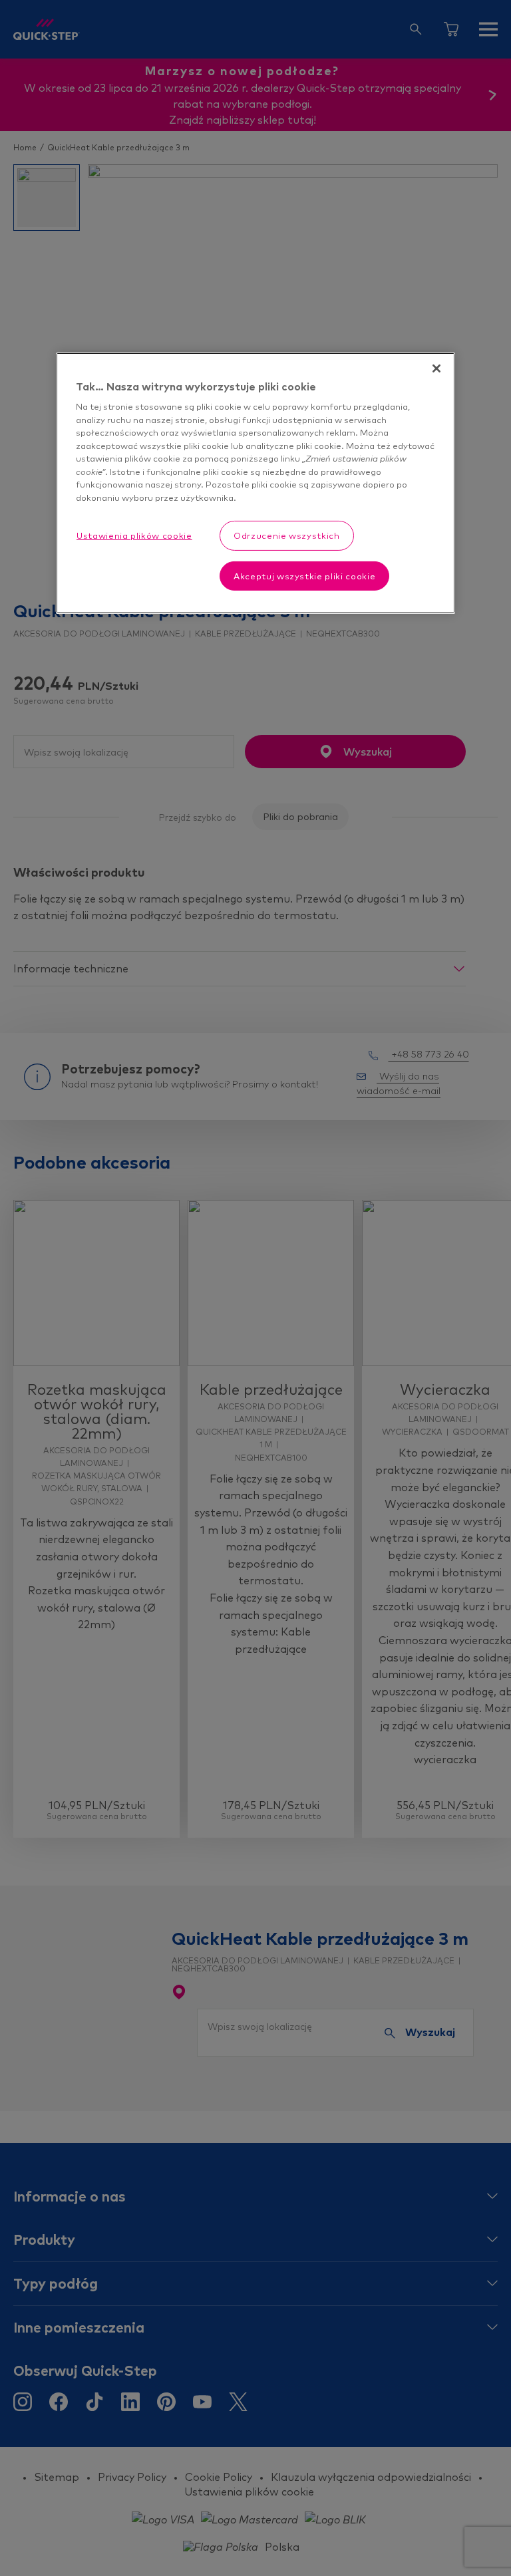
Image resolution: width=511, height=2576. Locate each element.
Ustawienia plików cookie (134, 535)
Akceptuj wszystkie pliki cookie (304, 576)
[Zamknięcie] (436, 368)
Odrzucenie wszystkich (287, 535)
